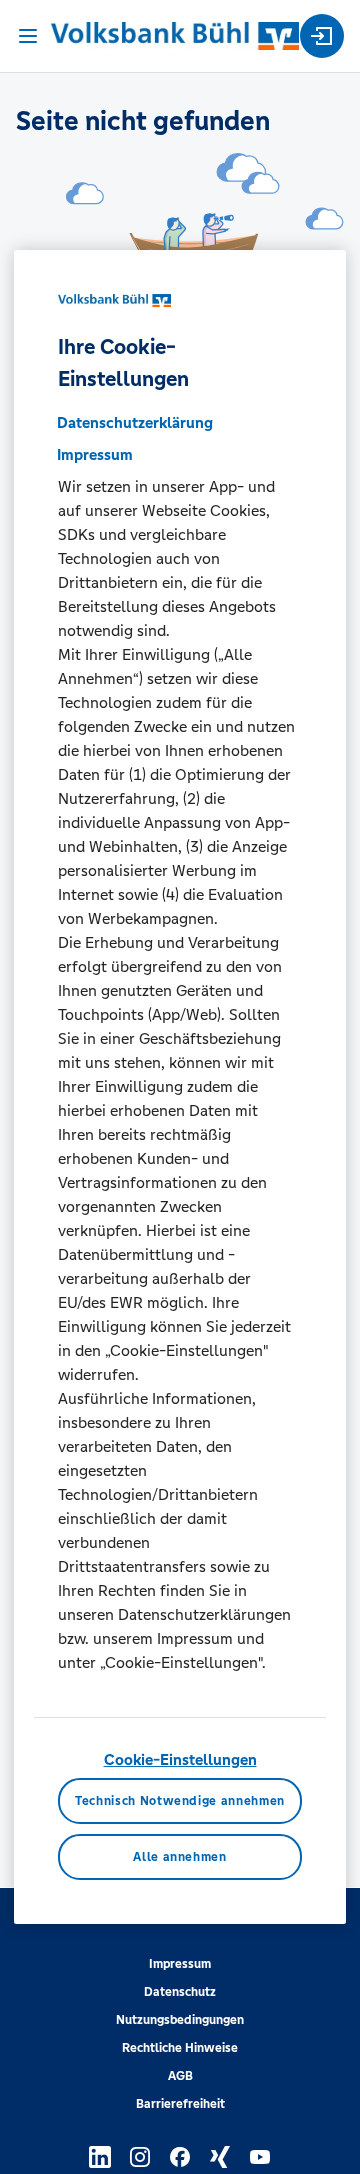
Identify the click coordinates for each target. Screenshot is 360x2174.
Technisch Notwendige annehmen (180, 1801)
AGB (180, 2076)
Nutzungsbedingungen (180, 2020)
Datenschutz (180, 1992)
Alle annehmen (179, 1857)
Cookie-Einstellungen (180, 1759)
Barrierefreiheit (180, 2104)
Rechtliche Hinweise (180, 2048)
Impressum (180, 1964)
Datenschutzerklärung (135, 422)
